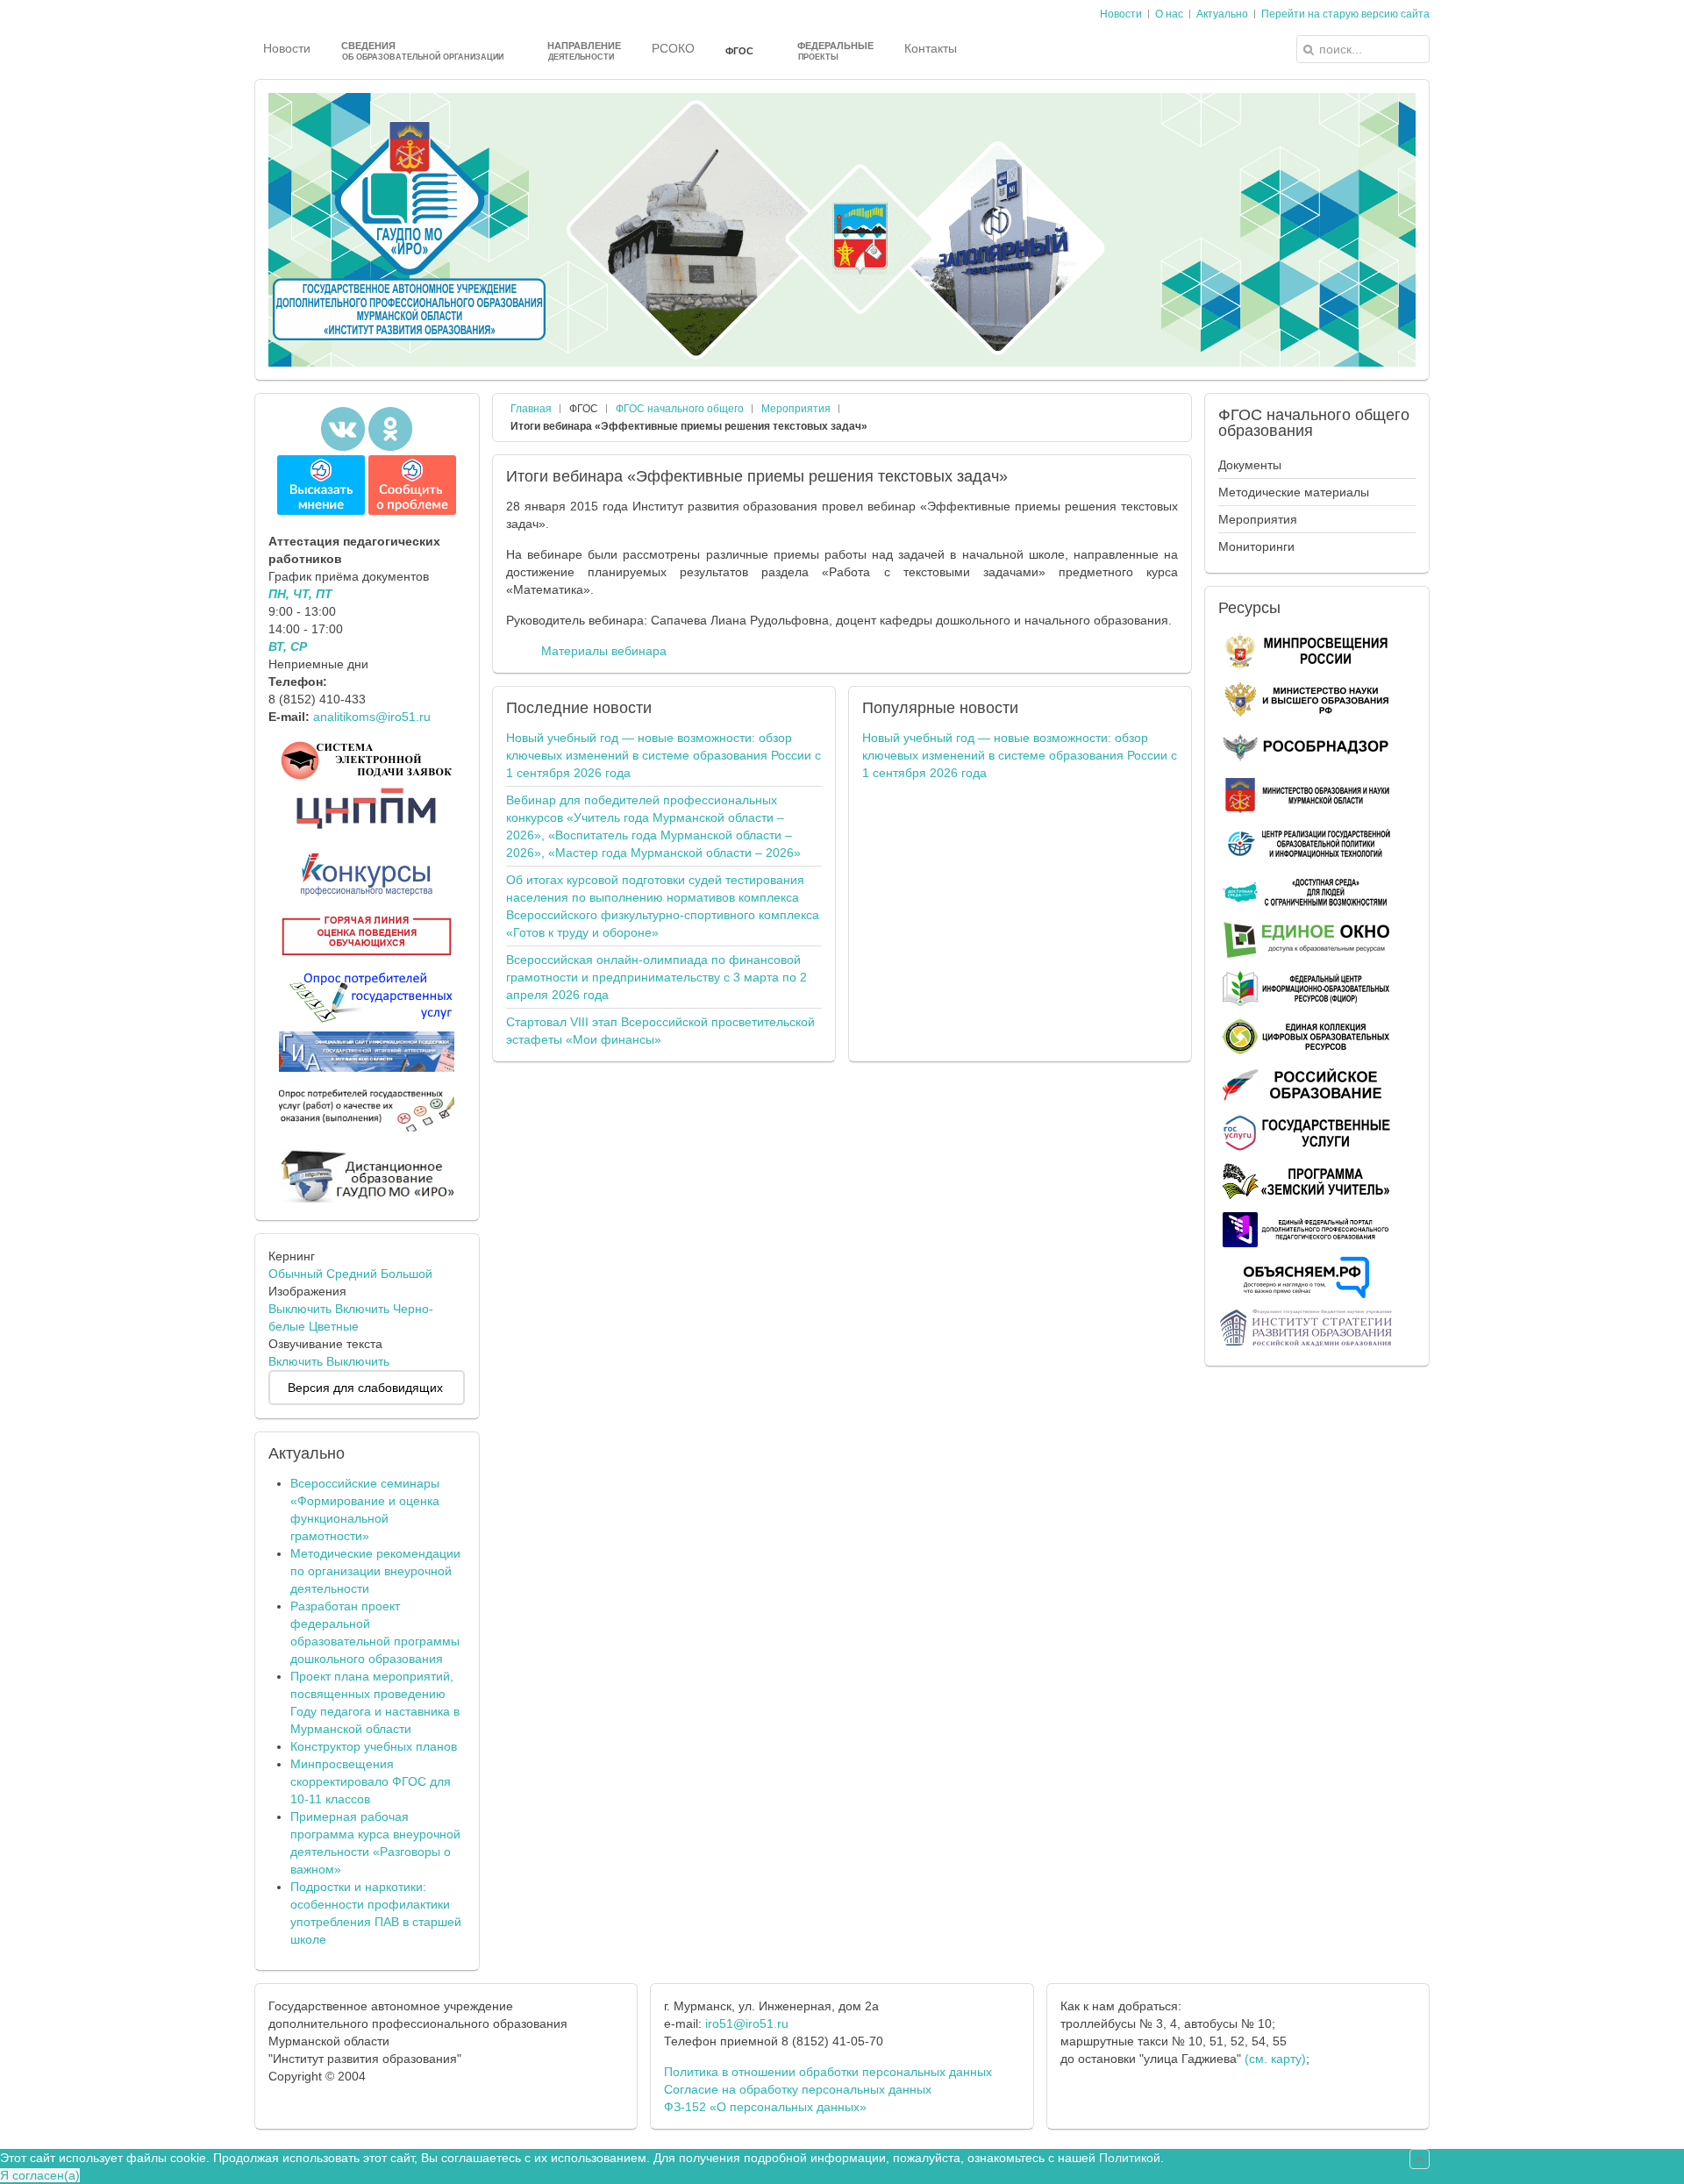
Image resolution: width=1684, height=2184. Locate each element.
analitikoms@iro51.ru (372, 717)
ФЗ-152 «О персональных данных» (765, 2107)
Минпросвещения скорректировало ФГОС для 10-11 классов (371, 1781)
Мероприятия (796, 409)
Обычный (296, 1274)
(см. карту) (1275, 2059)
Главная (531, 409)
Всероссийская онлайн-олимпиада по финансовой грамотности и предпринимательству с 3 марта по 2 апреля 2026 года (656, 977)
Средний (352, 1274)
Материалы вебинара (604, 651)
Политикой (1130, 2158)
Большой (407, 1274)
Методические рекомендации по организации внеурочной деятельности (375, 1571)
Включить (362, 1309)
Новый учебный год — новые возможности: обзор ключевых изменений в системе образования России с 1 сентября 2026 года (664, 755)
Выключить (300, 1309)
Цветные (334, 1326)
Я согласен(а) (40, 2175)
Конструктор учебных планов (374, 1746)
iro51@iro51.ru (747, 2023)
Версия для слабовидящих (365, 1388)
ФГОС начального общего (680, 409)
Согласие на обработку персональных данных (798, 2089)
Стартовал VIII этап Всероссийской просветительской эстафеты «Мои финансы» (660, 1031)
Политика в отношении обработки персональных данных (828, 2072)
